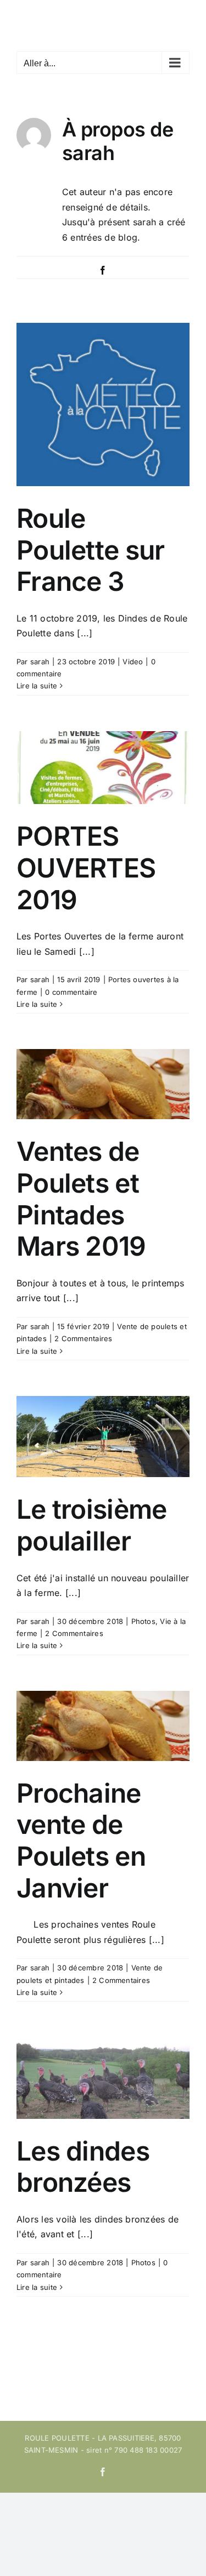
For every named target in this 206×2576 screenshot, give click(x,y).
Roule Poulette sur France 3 (90, 550)
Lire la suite (37, 686)
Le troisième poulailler (91, 1525)
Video (133, 662)
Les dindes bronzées (83, 2167)
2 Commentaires (83, 1338)
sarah (40, 662)
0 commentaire (71, 992)
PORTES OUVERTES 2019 (86, 868)
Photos (143, 1621)
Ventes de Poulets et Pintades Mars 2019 (81, 1199)
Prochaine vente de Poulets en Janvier (81, 1840)
